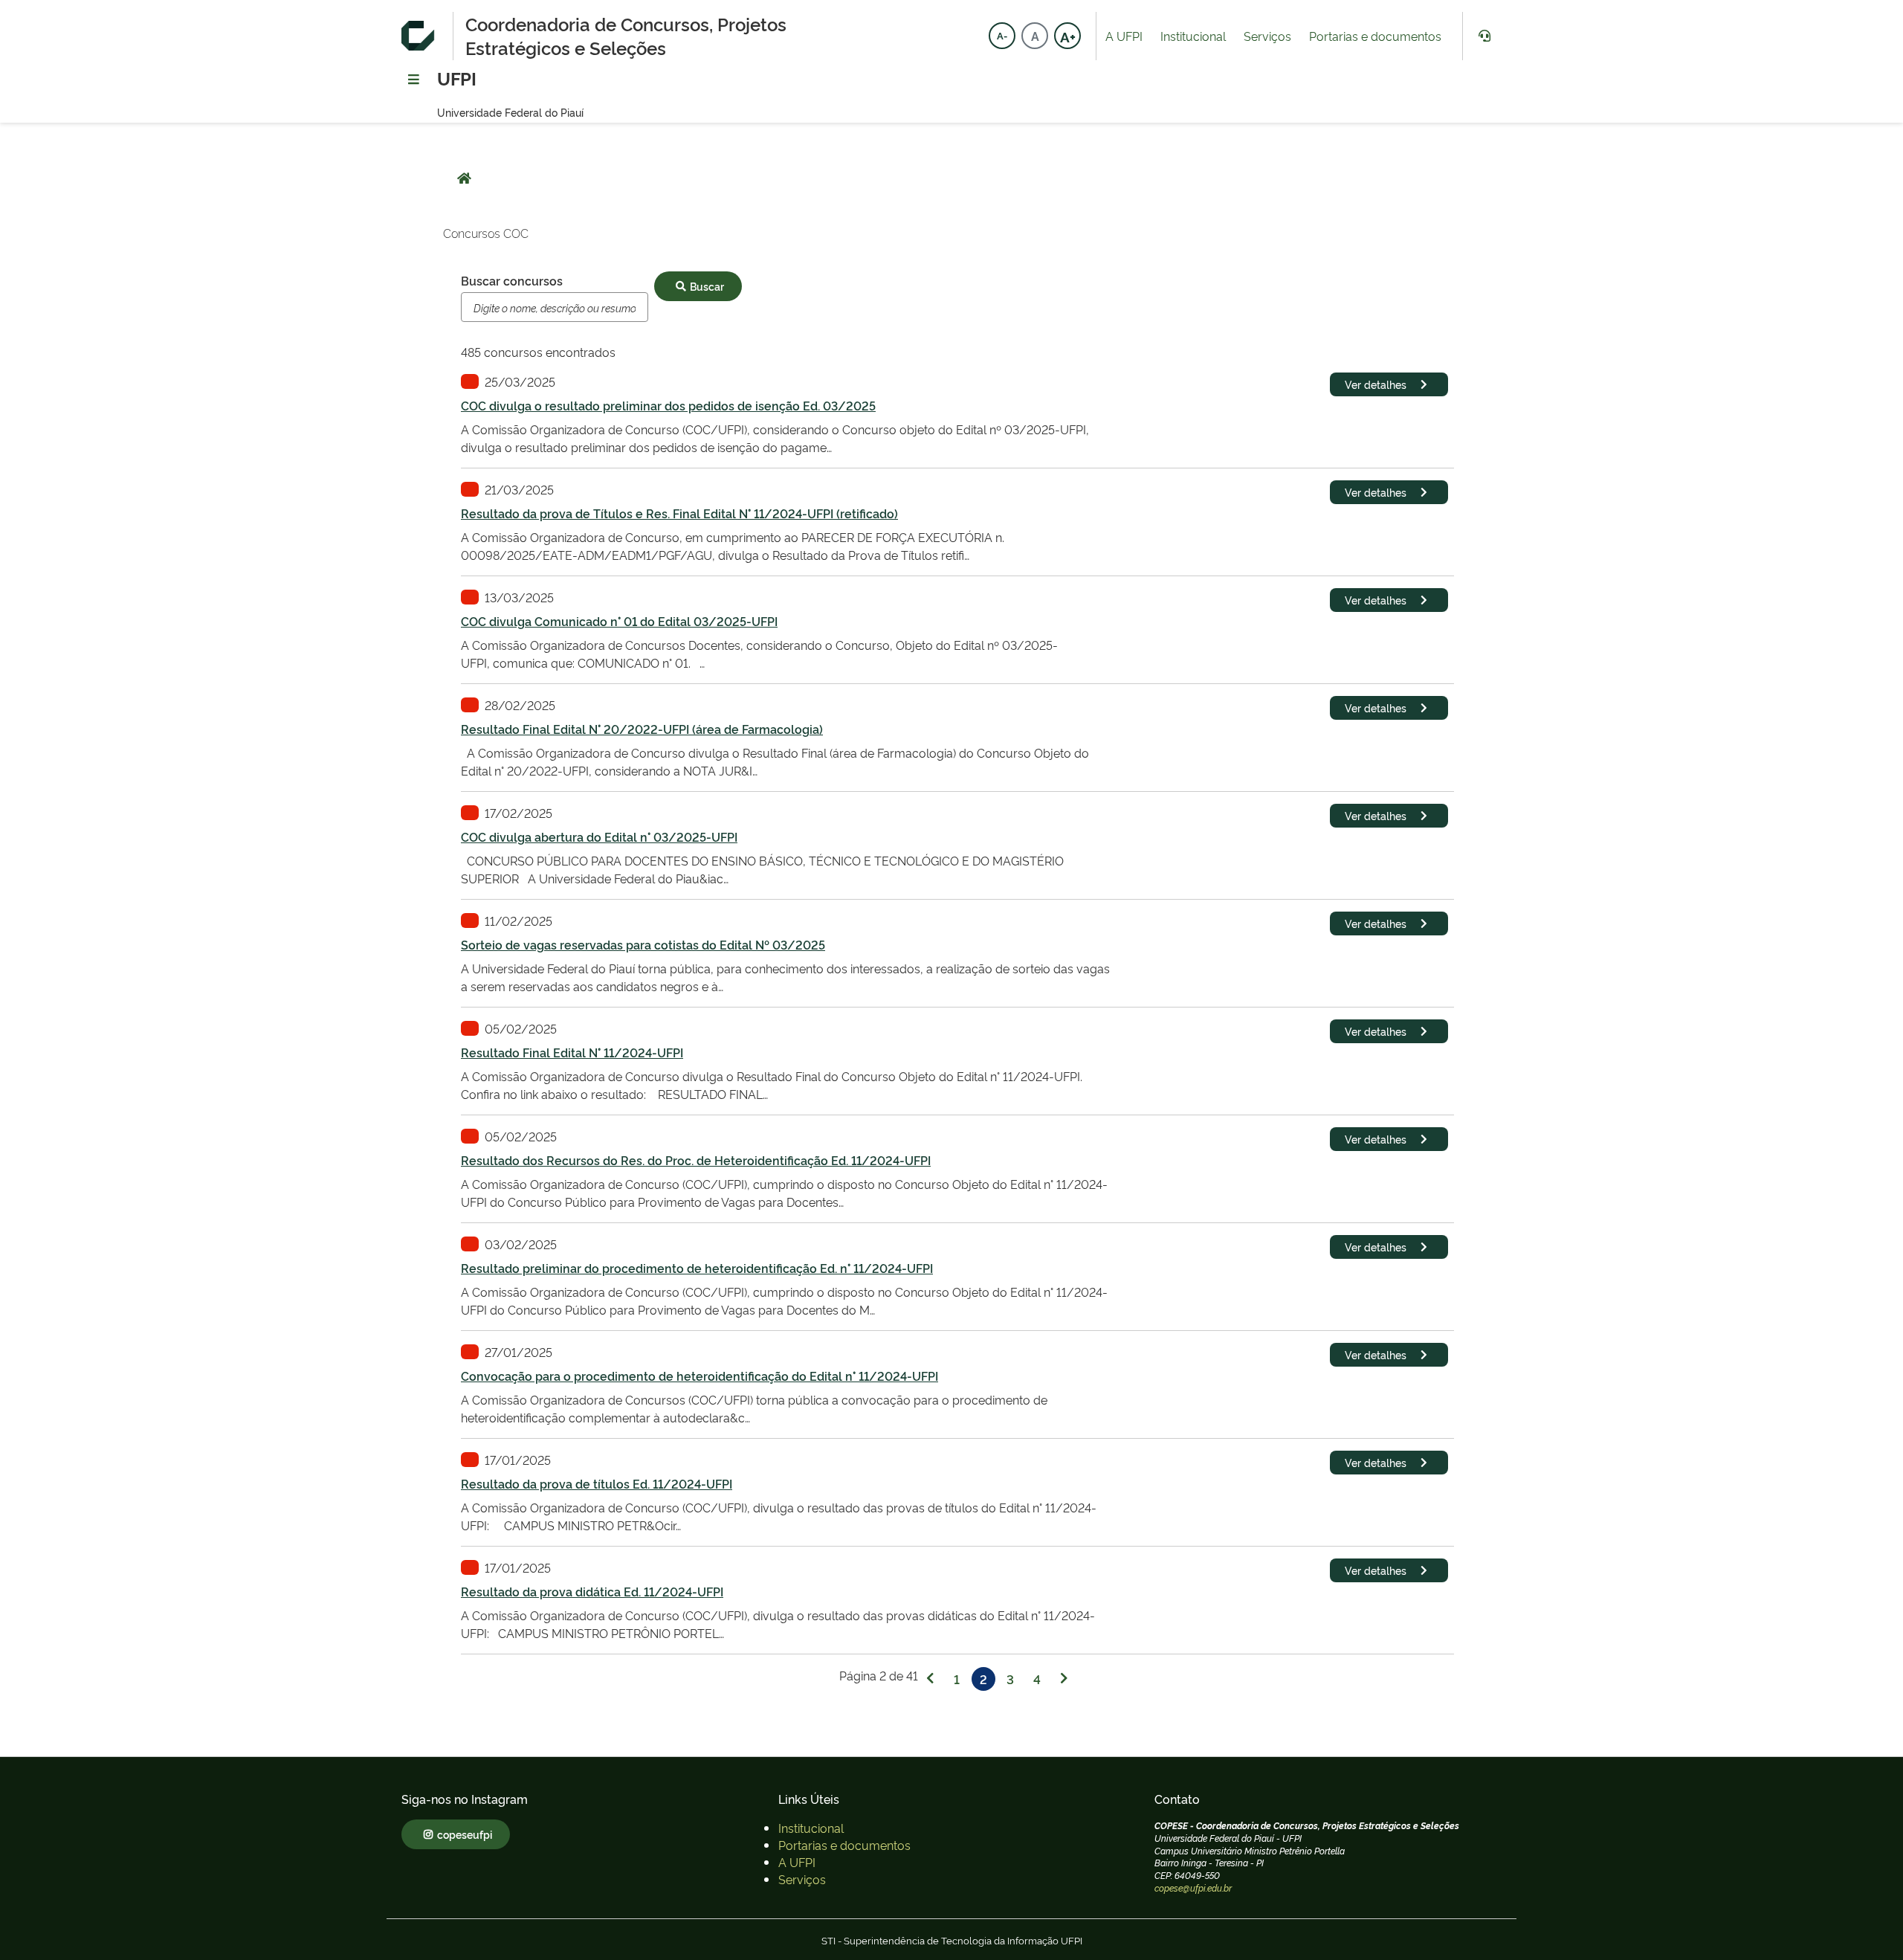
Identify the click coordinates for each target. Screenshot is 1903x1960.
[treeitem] (811, 1828)
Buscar (707, 286)
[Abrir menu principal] (413, 80)
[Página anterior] (930, 1679)
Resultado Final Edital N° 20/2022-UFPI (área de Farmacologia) (642, 729)
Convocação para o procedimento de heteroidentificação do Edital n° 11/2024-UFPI (700, 1376)
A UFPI (1124, 36)
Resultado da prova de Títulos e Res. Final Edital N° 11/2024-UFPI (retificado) (679, 513)
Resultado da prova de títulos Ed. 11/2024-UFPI (597, 1483)
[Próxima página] (1064, 1679)
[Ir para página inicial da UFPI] (421, 36)
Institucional (1193, 36)
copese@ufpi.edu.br (1193, 1888)
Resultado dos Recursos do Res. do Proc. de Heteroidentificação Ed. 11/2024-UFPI (696, 1160)
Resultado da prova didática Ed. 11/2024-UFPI (592, 1591)
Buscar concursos (512, 280)
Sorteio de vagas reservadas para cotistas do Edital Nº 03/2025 (643, 944)
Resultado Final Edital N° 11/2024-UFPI (572, 1052)
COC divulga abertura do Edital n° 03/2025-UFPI (599, 836)
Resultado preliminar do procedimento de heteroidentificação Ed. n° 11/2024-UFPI (697, 1268)
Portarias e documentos (1375, 36)
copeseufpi (465, 1834)
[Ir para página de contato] (1484, 36)
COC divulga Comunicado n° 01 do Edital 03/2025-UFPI (619, 621)
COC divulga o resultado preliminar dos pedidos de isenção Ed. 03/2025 (668, 405)
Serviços (1267, 36)
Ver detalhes (1376, 384)
